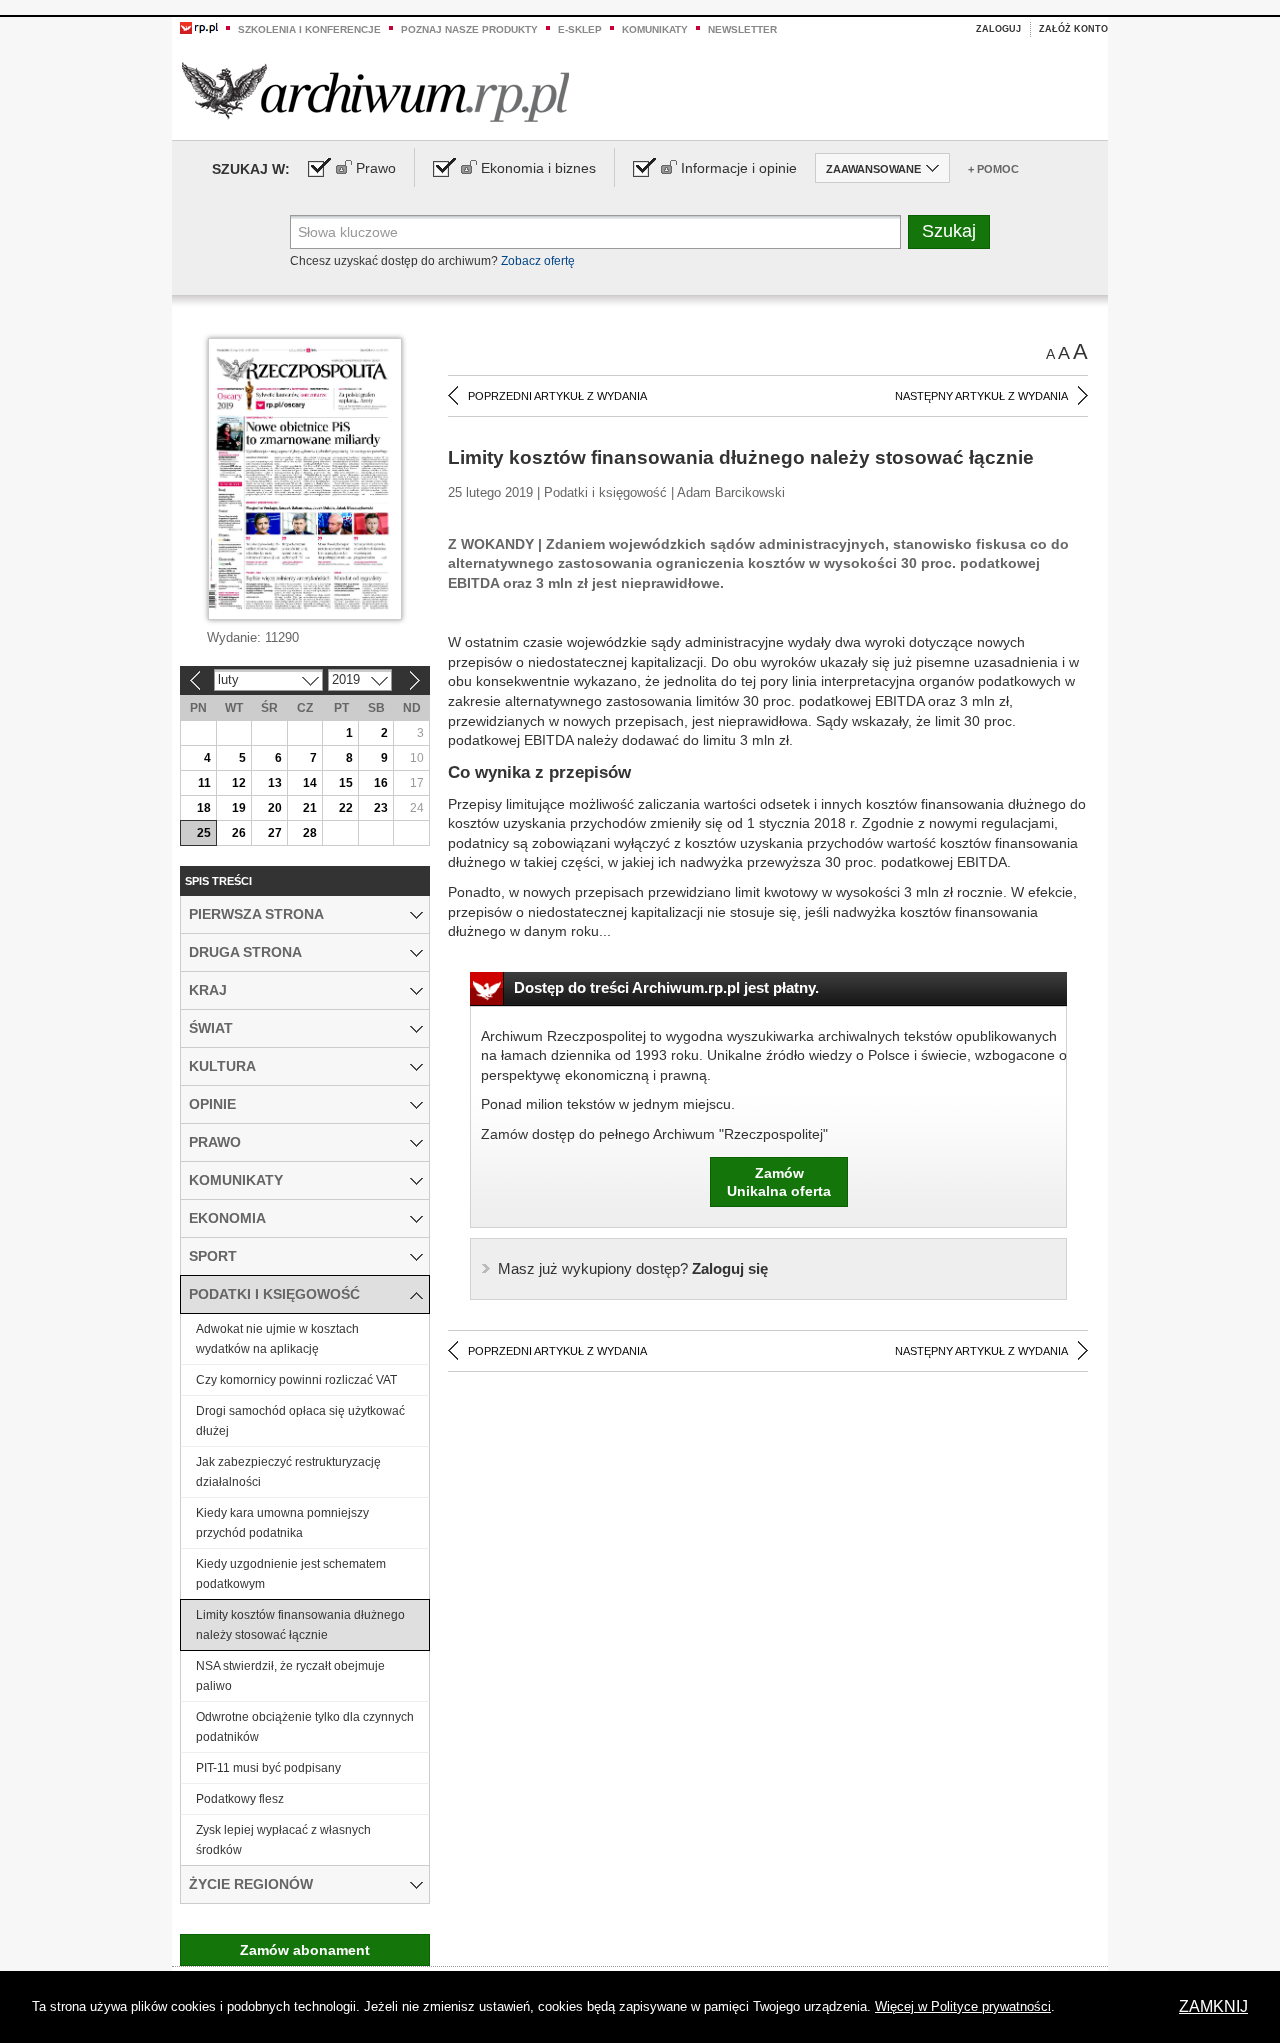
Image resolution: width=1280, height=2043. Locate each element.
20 (275, 808)
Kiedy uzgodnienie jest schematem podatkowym (291, 1574)
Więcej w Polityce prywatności (963, 2006)
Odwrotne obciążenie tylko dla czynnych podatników (305, 1727)
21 (310, 808)
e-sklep (580, 29)
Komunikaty (655, 29)
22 (346, 808)
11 (204, 783)
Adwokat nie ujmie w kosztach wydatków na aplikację (277, 1339)
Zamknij (1213, 2006)
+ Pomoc (993, 169)
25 (204, 833)
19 (239, 808)
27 (275, 833)
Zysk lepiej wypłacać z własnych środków (283, 1840)
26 (239, 833)
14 (310, 783)
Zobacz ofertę (538, 261)
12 (239, 783)
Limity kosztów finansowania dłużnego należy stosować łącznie (300, 1625)
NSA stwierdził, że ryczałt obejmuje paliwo (290, 1676)
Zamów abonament (305, 1950)
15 (346, 783)
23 (381, 808)
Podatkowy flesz (240, 1799)
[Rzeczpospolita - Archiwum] (375, 91)
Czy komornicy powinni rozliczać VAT (296, 1380)
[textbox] (595, 232)
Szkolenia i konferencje (309, 29)
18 (204, 808)
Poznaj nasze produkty (469, 29)
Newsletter (742, 29)
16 (381, 783)
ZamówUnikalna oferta (779, 1182)
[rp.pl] (199, 27)
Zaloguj (998, 29)
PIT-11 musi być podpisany (268, 1768)
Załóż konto (1073, 29)
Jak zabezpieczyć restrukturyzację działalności (288, 1472)
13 (275, 783)
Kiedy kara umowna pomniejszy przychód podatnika (282, 1523)
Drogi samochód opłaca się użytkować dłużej (300, 1421)
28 (310, 833)
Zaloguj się (633, 1268)
